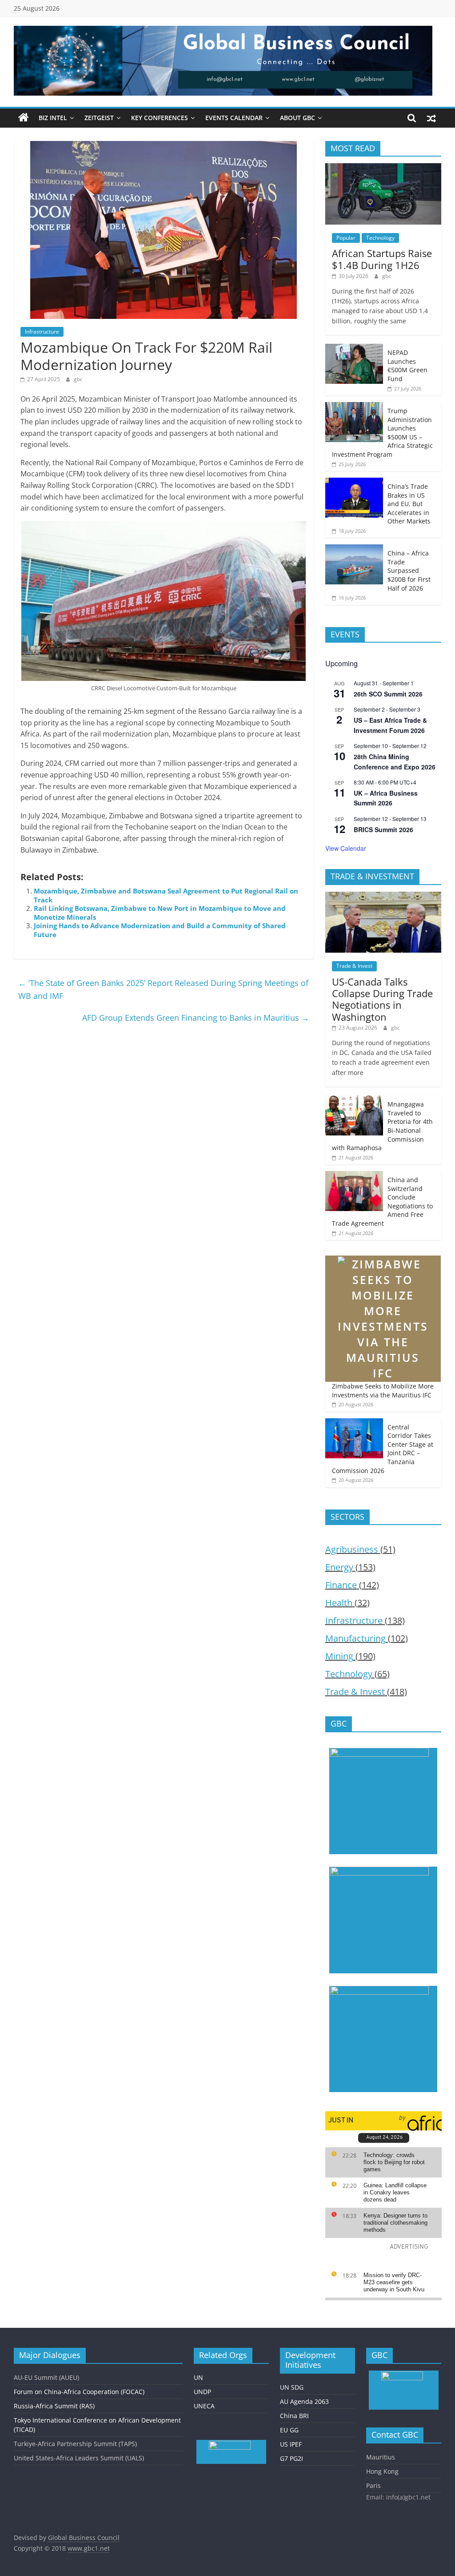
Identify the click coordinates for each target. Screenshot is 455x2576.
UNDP (202, 2392)
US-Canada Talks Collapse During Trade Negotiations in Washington (382, 999)
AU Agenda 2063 (304, 2401)
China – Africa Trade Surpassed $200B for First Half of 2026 (409, 570)
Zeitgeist (99, 118)
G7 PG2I (291, 2458)
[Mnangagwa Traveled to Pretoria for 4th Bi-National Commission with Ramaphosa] (354, 1100)
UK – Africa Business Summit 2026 (386, 798)
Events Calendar (234, 118)
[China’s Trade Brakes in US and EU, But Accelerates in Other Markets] (354, 482)
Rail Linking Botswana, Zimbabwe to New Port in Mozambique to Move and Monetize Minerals (160, 913)
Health (339, 1603)
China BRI (294, 2416)
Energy (339, 1567)
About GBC (297, 118)
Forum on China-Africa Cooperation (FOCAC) (79, 2392)
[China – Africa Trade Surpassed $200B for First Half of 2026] (354, 549)
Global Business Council (84, 2538)
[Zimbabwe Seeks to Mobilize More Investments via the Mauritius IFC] (383, 1251)
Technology (380, 238)
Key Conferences (160, 118)
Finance (341, 1585)
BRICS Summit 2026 (383, 829)
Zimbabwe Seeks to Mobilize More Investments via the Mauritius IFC (383, 1391)
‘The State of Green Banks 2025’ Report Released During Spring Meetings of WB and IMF (163, 989)
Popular (346, 238)
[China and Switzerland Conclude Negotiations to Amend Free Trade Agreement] (354, 1176)
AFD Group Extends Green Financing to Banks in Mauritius (196, 1018)
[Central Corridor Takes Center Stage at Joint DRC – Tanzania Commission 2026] (354, 1423)
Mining (339, 1656)
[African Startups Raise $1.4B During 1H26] (383, 168)
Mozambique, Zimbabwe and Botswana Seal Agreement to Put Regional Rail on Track (166, 895)
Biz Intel (53, 118)
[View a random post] (431, 118)
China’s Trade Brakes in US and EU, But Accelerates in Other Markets (409, 504)
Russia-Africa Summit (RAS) (54, 2406)
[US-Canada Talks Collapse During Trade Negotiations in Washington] (383, 896)
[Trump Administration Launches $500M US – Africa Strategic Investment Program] (354, 407)
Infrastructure (42, 332)
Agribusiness (352, 1549)
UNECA (204, 2406)
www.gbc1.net (89, 2548)
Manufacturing (355, 1638)
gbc (78, 379)
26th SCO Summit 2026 (388, 694)
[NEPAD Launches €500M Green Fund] (354, 348)
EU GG (289, 2430)
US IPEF (291, 2444)
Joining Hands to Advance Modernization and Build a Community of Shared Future (160, 930)
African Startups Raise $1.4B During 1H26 (382, 259)
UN (198, 2377)
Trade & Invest (354, 966)
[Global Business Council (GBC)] (24, 118)
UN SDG (292, 2387)
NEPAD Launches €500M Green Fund (407, 366)
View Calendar (346, 848)
